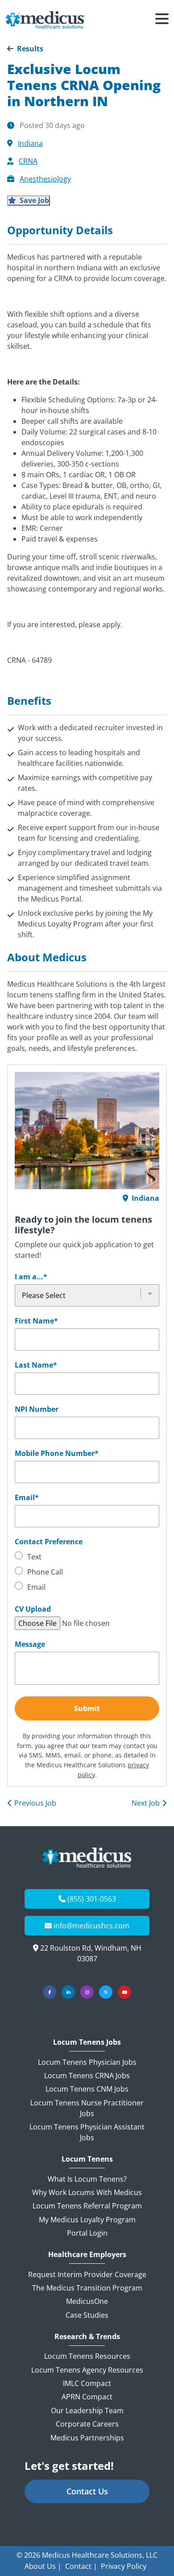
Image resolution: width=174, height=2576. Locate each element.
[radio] (87, 1558)
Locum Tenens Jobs (87, 2042)
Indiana (30, 143)
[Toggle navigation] (162, 20)
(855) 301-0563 (92, 1899)
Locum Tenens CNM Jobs (87, 2089)
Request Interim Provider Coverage (87, 2274)
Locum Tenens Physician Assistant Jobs (87, 2132)
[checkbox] (87, 1573)
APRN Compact (87, 2397)
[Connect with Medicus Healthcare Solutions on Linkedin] (68, 1992)
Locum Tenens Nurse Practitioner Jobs (87, 2108)
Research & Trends (87, 2337)
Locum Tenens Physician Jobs (87, 2062)
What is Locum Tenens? (87, 2179)
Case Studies (87, 2315)
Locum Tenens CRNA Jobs (87, 2076)
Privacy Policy (124, 2566)
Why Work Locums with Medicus (87, 2192)
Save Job (33, 200)
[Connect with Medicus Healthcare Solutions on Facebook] (50, 1992)
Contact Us (87, 2491)
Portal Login (87, 2233)
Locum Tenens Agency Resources (87, 2370)
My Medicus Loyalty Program (87, 2220)
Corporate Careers (87, 2424)
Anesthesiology (45, 179)
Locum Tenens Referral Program (87, 2206)
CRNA (28, 161)
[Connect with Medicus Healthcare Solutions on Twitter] (106, 1992)
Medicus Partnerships (87, 2438)
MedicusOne (87, 2301)
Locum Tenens (87, 2159)
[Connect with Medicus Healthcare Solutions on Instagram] (87, 1992)
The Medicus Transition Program (87, 2288)
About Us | (43, 2566)
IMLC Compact (87, 2383)
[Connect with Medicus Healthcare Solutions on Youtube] (124, 1992)
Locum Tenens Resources (87, 2356)
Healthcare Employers (87, 2255)
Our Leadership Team (87, 2411)
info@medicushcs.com (91, 1926)
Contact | (81, 2566)
